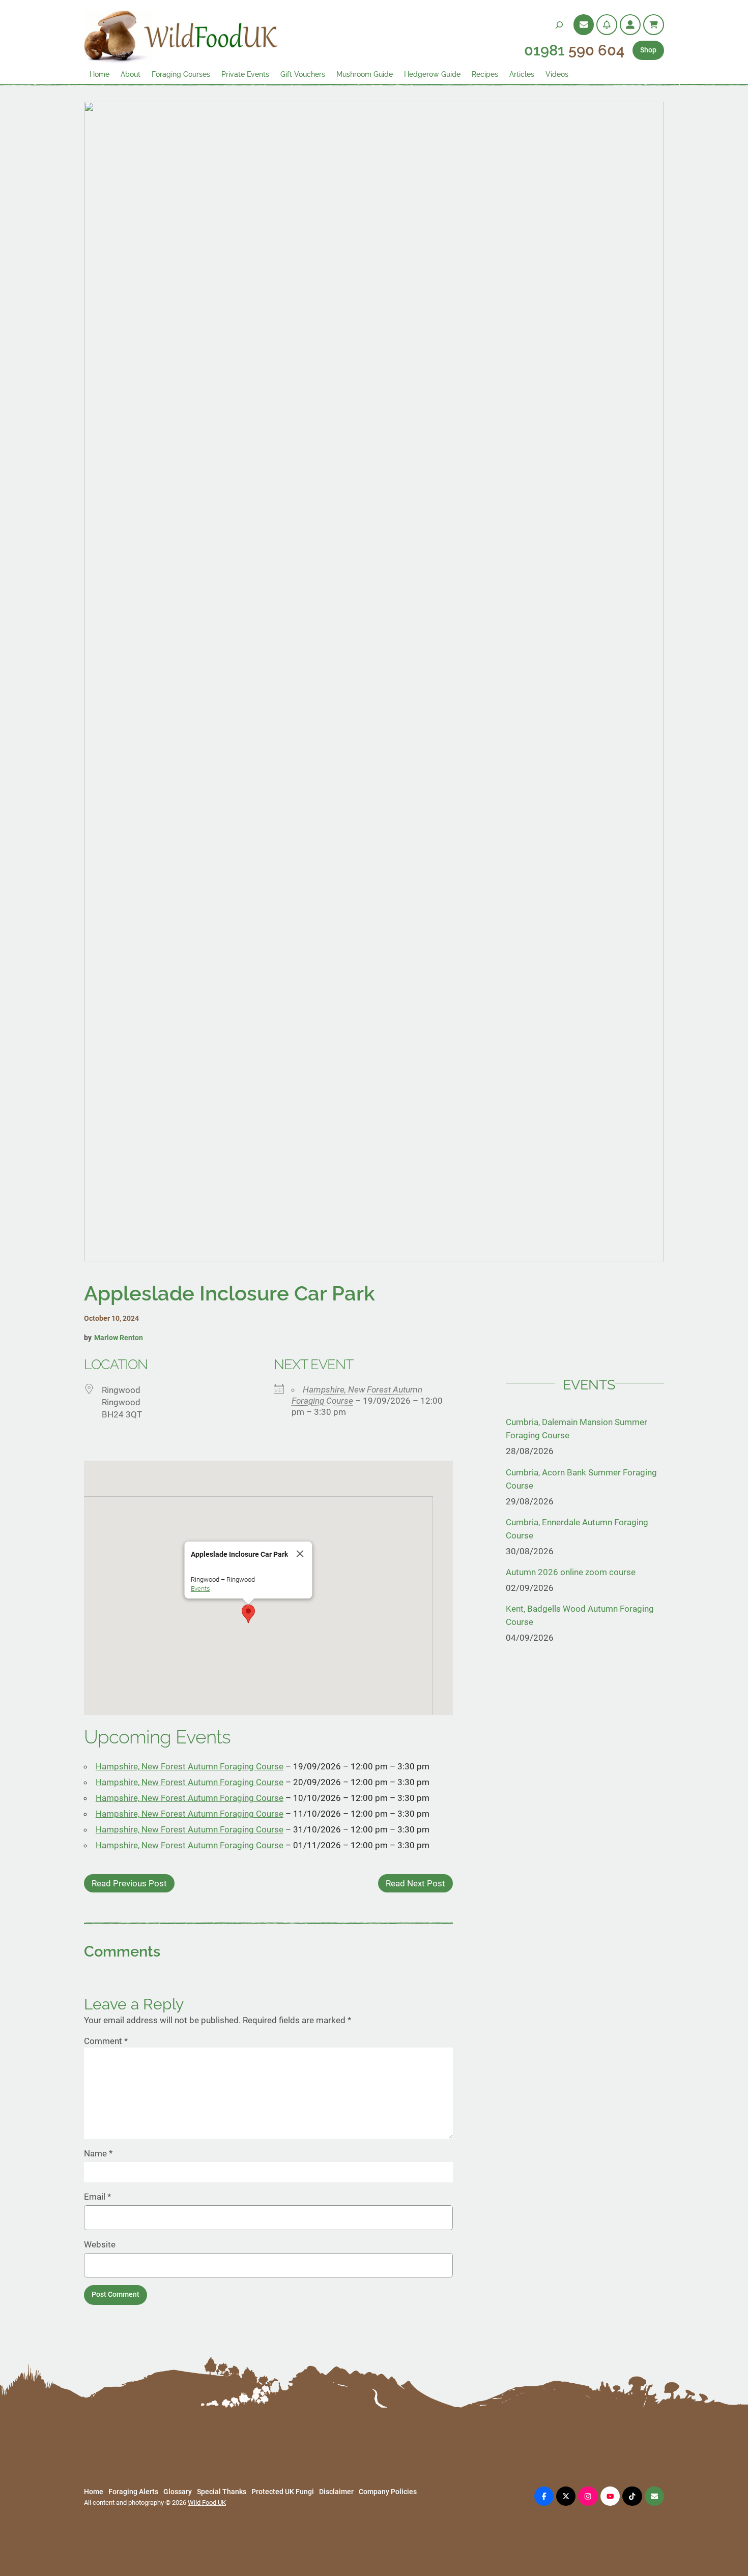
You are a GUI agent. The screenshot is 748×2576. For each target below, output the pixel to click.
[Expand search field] (559, 25)
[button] (248, 1614)
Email (97, 2197)
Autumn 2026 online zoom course (571, 1572)
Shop (648, 50)
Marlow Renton (119, 1338)
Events (200, 1589)
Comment (106, 2041)
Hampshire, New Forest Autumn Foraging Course (190, 1766)
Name (98, 2153)
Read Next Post (415, 1883)
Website (100, 2244)
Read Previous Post (129, 1883)
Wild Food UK (207, 2503)
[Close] (300, 1554)
